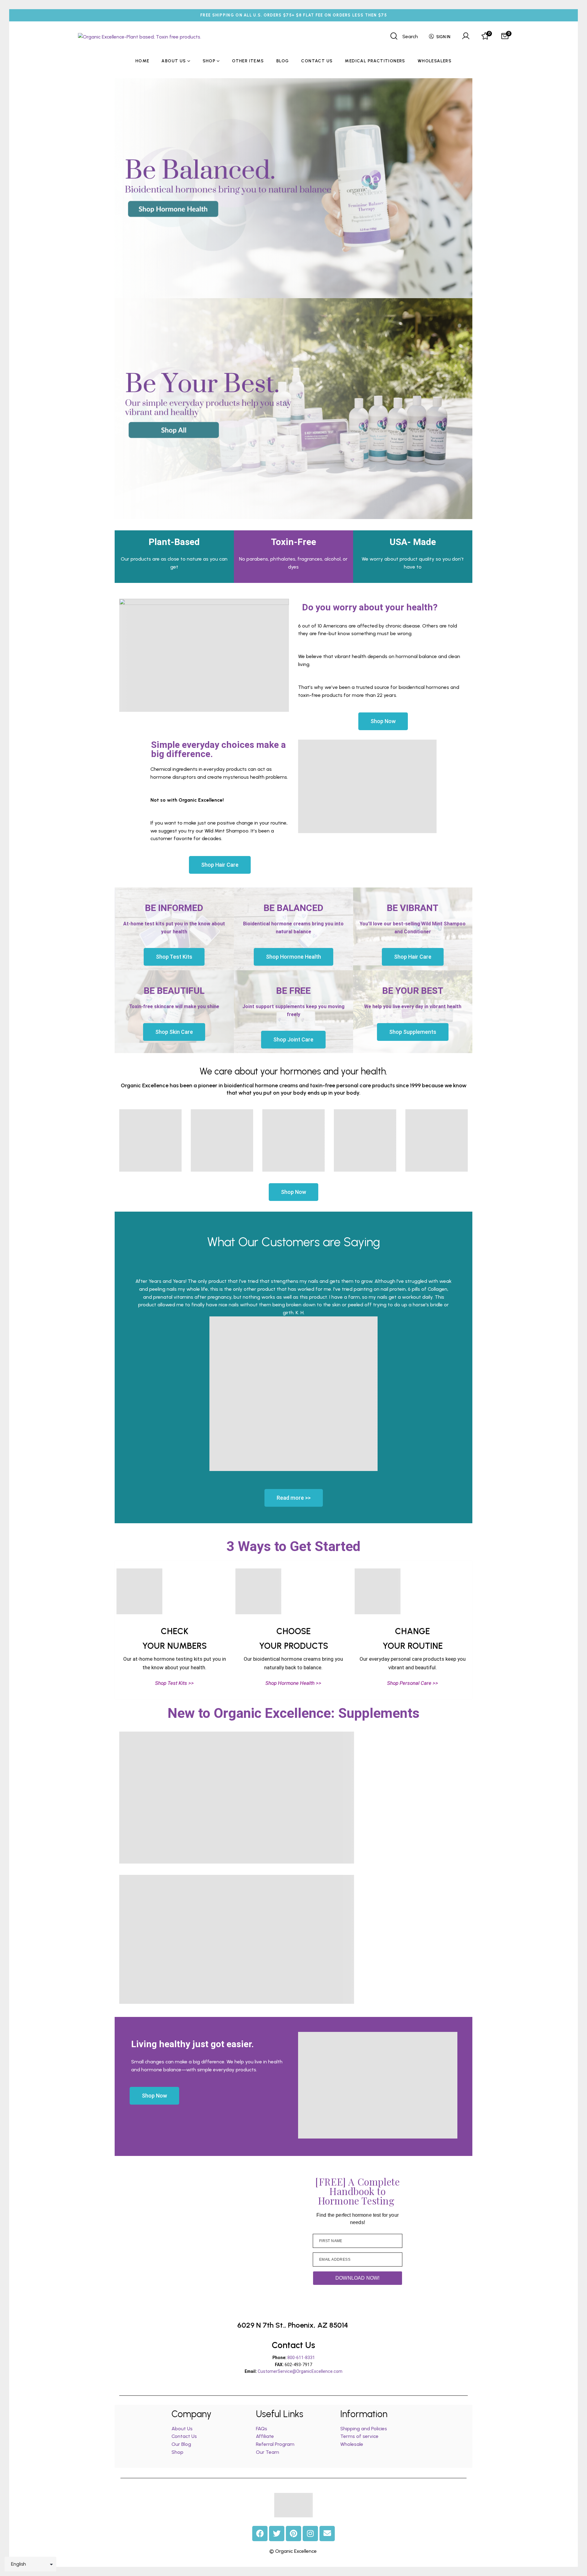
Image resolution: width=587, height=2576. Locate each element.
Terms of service (359, 2436)
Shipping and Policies (364, 2429)
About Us (182, 2429)
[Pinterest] (293, 2534)
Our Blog (181, 2444)
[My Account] (466, 37)
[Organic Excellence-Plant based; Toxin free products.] (140, 37)
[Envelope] (327, 2534)
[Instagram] (310, 2534)
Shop (177, 2452)
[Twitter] (277, 2534)
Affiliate (266, 2436)
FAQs (262, 2429)
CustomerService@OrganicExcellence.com (300, 2371)
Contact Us (184, 2436)
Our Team (268, 2452)
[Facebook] (260, 2534)
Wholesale (352, 2444)
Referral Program (275, 2444)
